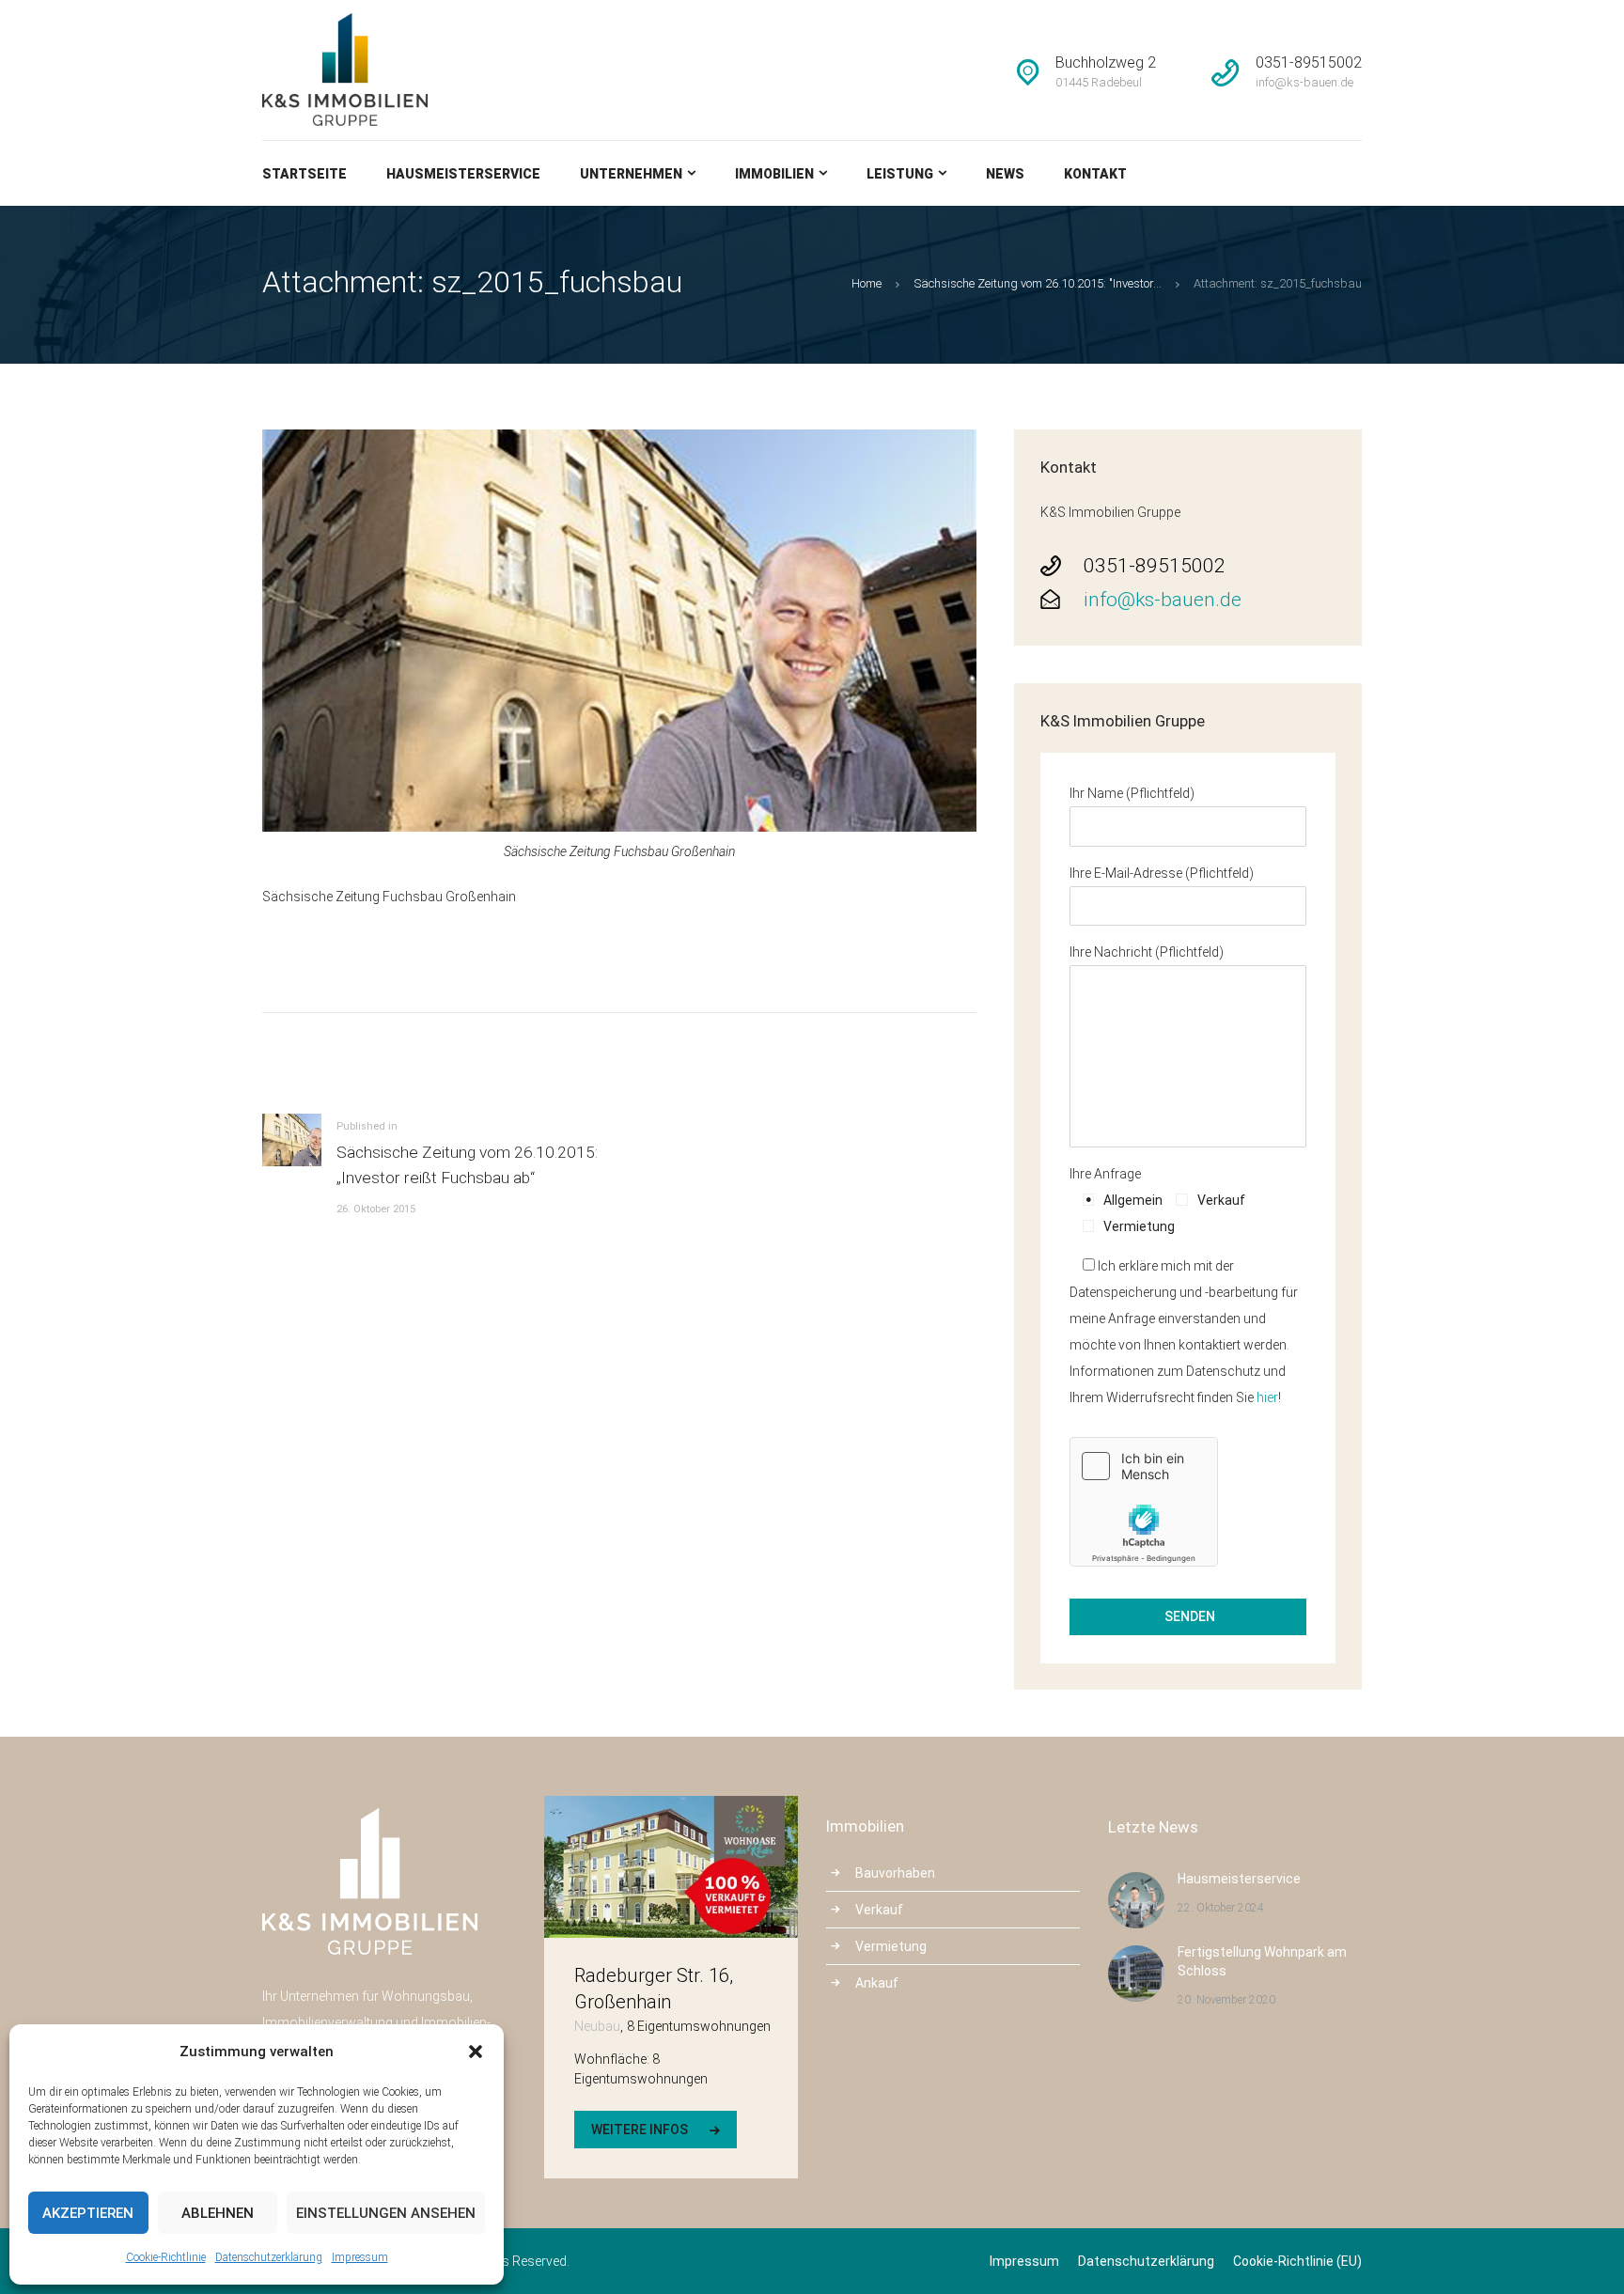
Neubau (597, 2026)
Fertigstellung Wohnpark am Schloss (1262, 1961)
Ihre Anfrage (1105, 1174)
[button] (476, 2052)
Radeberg (614, 2002)
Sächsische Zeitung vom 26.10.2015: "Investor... (1038, 283)
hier (1267, 1397)
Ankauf (877, 1983)
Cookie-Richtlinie (166, 2257)
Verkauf (879, 1910)
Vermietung (891, 1946)
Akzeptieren (88, 2213)
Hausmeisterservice (1239, 1879)
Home (867, 283)
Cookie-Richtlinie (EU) (1297, 2261)
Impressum (360, 2257)
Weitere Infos (640, 2130)
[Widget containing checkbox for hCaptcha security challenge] (1144, 1502)
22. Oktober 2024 (1221, 1908)
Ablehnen (218, 2213)
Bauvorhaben (895, 1873)
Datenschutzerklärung (269, 2257)
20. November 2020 (1226, 2000)
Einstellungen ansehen (386, 2213)
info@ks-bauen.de (1163, 600)
